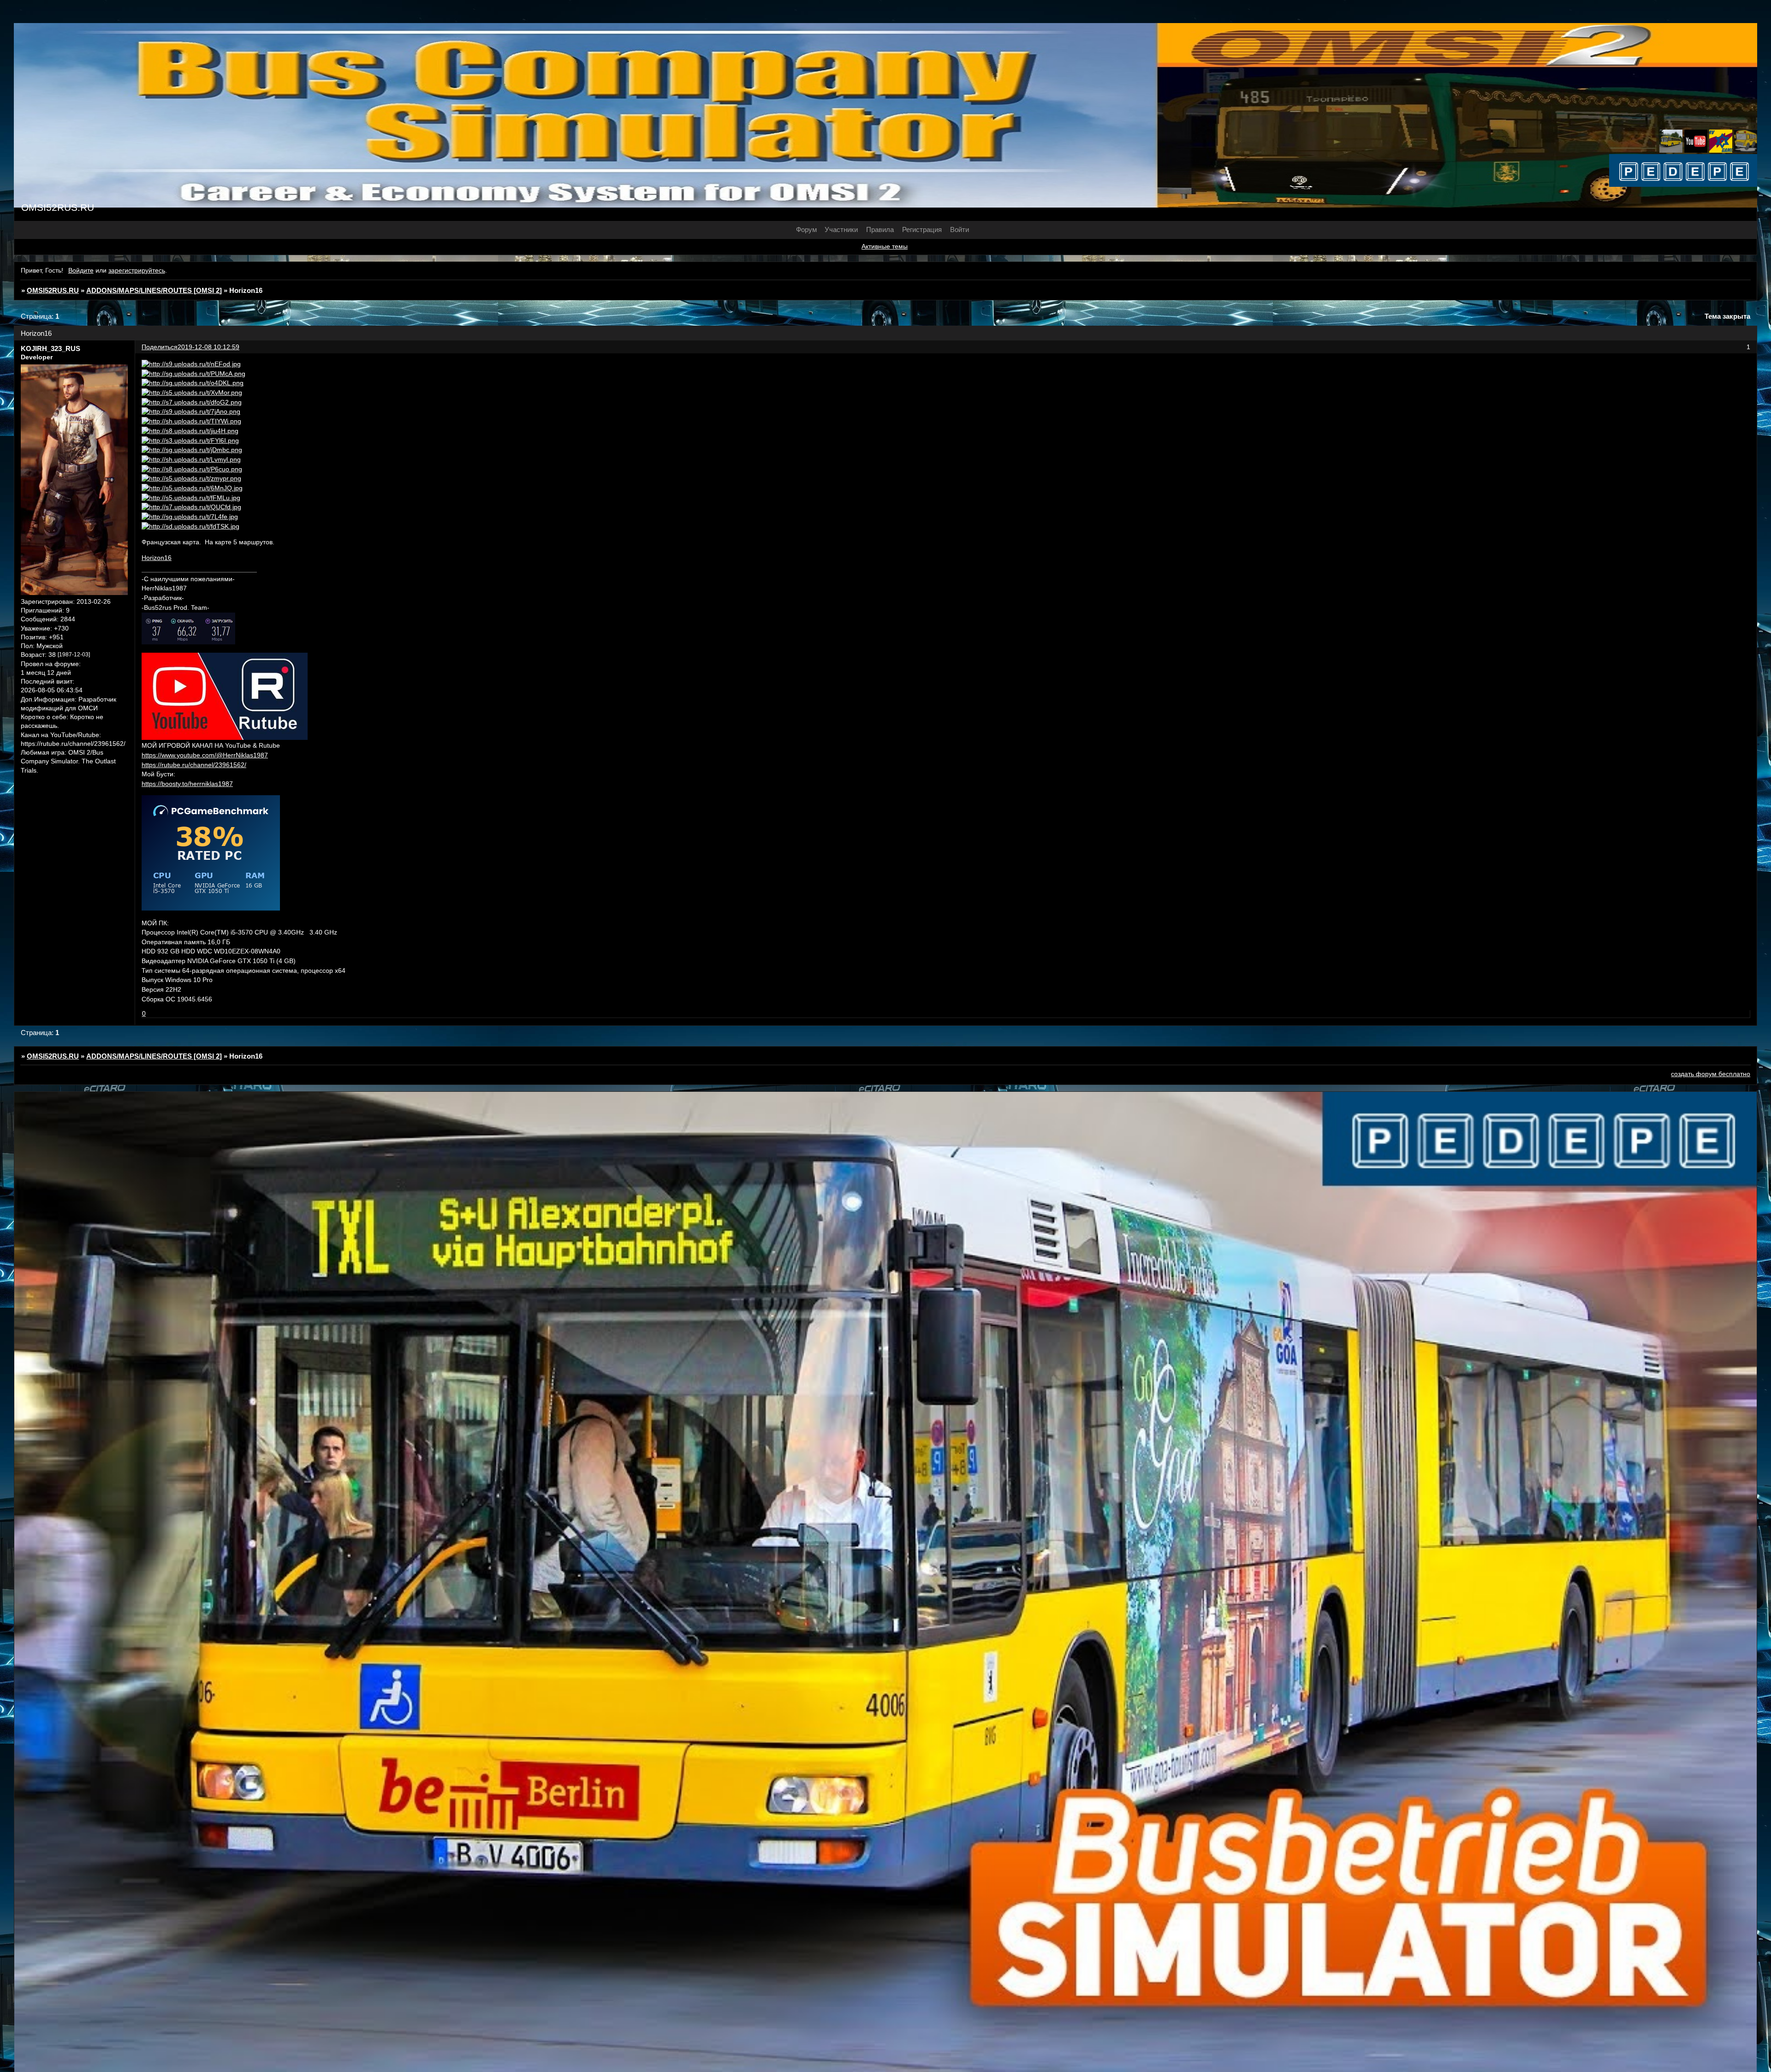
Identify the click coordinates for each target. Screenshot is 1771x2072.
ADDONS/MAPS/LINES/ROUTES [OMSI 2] (154, 290)
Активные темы (885, 247)
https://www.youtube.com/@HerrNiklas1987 (205, 755)
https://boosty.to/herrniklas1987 (187, 784)
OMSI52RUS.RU (53, 290)
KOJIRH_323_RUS (51, 348)
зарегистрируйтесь (137, 271)
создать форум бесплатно (1711, 1074)
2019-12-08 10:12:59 (208, 347)
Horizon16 (157, 558)
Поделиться (160, 347)
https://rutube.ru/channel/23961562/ (194, 765)
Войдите (81, 271)
